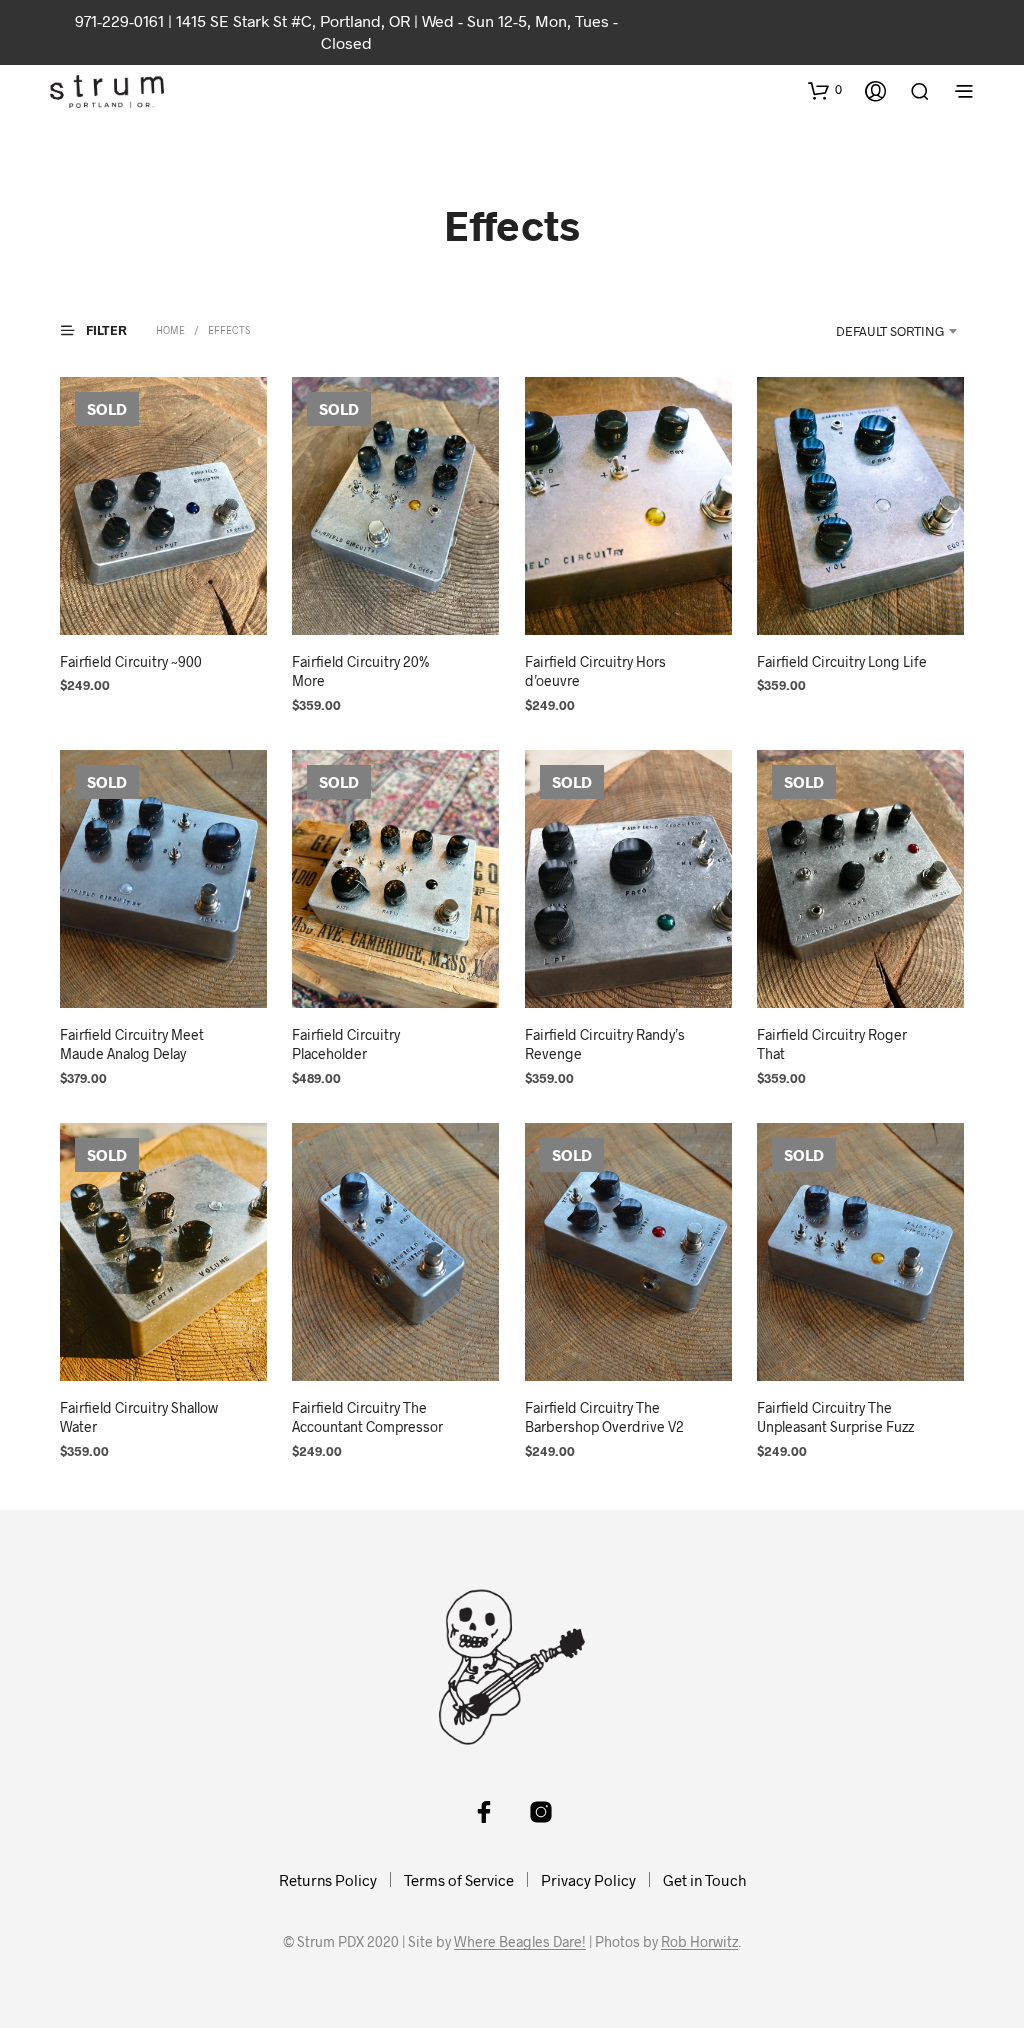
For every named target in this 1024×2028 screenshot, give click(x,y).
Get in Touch (704, 1880)
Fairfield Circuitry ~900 (131, 661)
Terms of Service (459, 1880)
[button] (825, 90)
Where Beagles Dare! (520, 1942)
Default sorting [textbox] (890, 331)
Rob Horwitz (699, 1942)
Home (170, 330)
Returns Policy (328, 1880)
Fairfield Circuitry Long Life (842, 661)
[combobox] (870, 331)
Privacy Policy (588, 1880)
